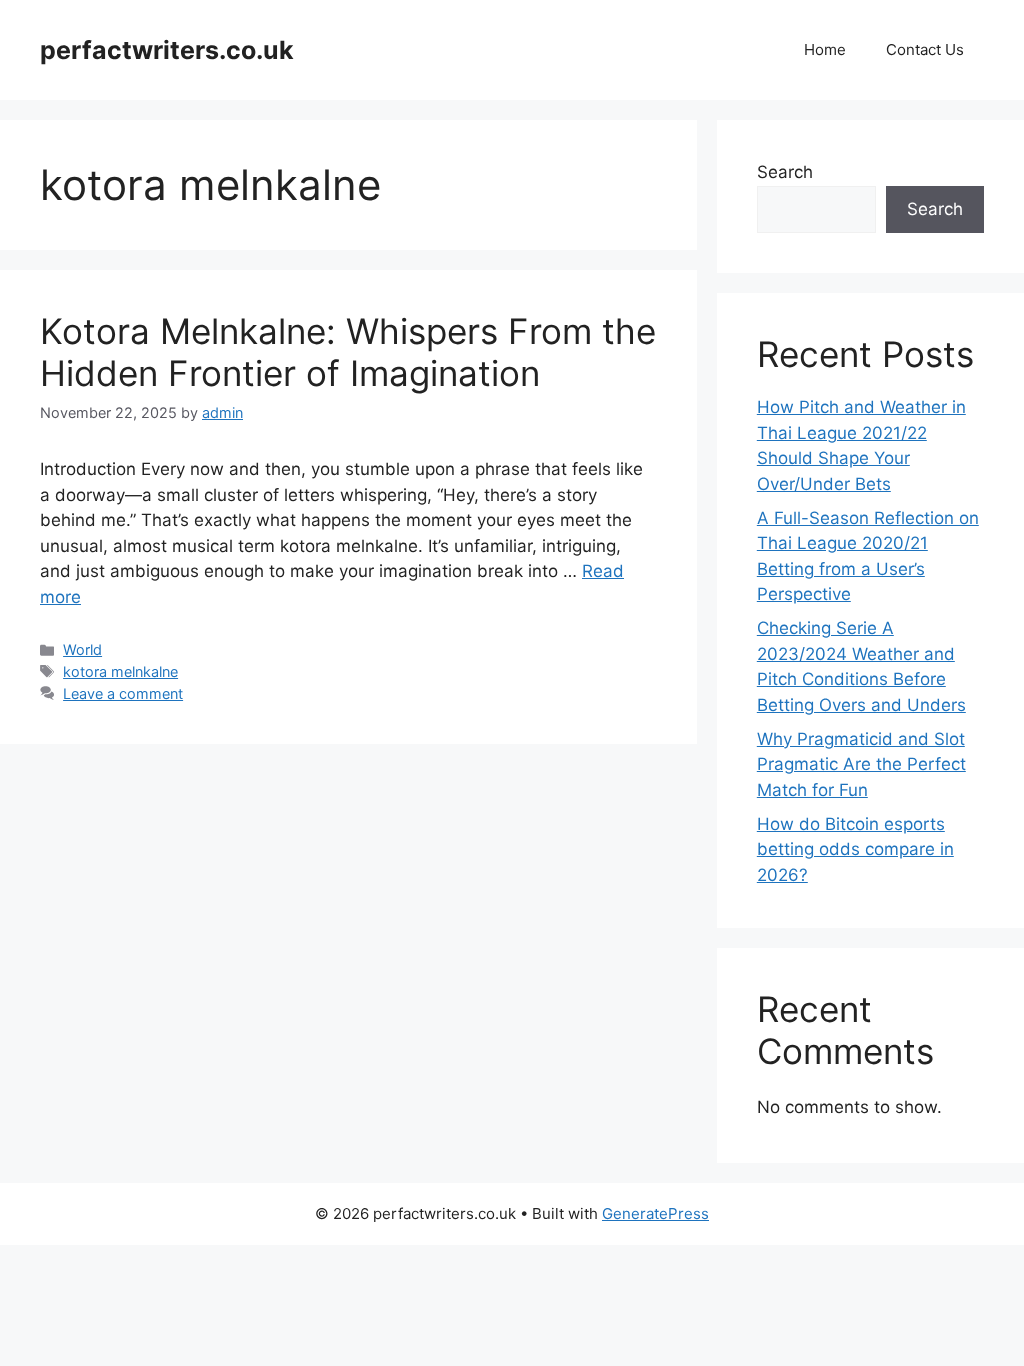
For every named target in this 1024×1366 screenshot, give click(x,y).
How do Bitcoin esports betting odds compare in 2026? (855, 849)
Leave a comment (123, 693)
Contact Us (925, 49)
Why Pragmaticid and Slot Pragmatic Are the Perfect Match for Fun (861, 764)
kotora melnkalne (120, 671)
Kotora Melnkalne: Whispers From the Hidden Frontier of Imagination (348, 352)
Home (825, 49)
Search (785, 172)
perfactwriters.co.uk (167, 50)
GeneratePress (655, 1213)
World (82, 649)
